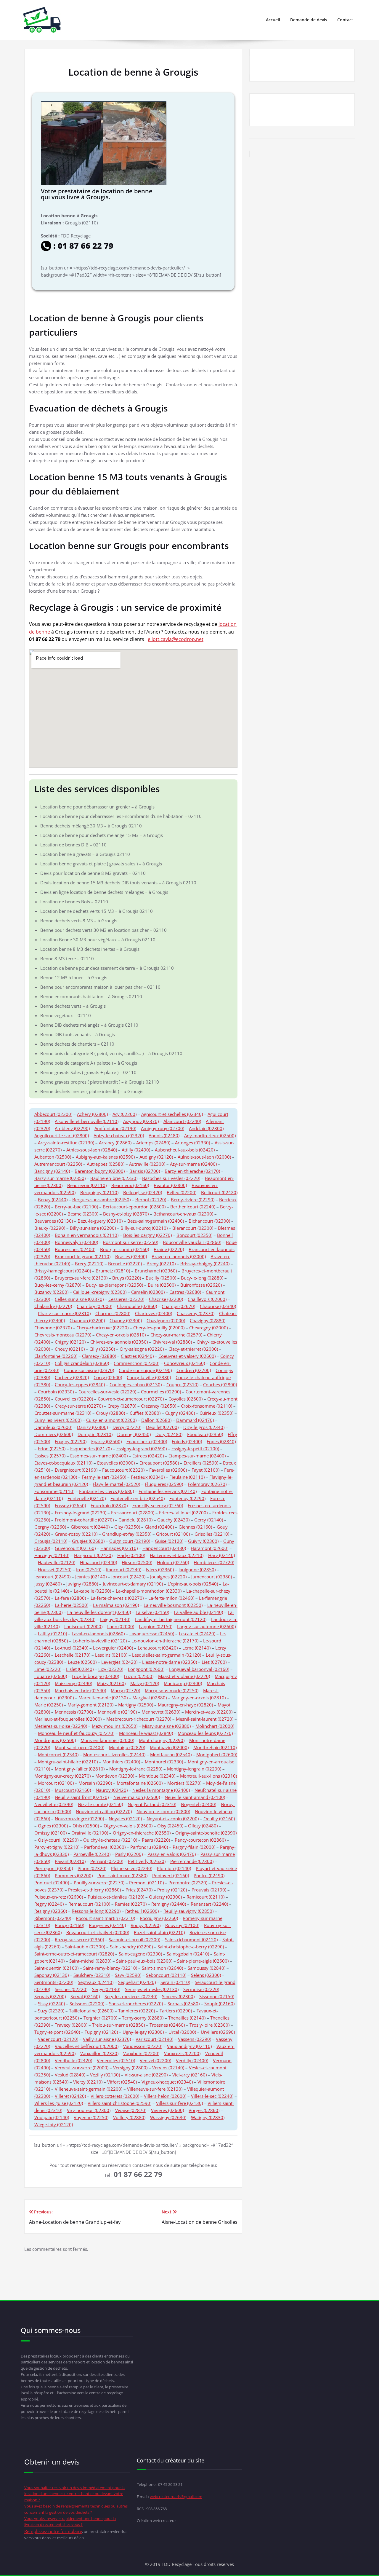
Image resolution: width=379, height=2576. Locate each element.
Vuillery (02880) (129, 2117)
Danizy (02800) (92, 1427)
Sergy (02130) (106, 1989)
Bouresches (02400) (75, 1249)
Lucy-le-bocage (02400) (95, 1676)
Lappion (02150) (156, 1626)
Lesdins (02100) (111, 1655)
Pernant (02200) (107, 1861)
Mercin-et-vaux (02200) (209, 1712)
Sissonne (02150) (217, 1996)
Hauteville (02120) (57, 1562)
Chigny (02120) (70, 1342)
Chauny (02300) (126, 1320)
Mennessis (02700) (74, 1712)
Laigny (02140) (115, 1619)
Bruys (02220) (127, 1278)
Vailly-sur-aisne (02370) (107, 2039)
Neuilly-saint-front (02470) (82, 1797)
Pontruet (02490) (52, 1883)
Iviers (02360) (160, 1569)
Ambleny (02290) (72, 1128)
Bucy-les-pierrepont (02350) (114, 1285)
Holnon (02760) (173, 1562)
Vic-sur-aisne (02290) (146, 2075)
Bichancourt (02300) (209, 1221)
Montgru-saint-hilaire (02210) (68, 1762)
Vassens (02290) (195, 2039)
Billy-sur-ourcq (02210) (144, 1228)
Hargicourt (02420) (93, 1555)
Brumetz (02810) (113, 1271)
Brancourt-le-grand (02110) (83, 1256)
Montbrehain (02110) (215, 1747)
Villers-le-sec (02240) (212, 2096)
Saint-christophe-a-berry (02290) (191, 1947)
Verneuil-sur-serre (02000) (82, 2068)
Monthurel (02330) (164, 1762)
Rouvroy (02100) (182, 1925)
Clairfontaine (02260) (56, 1356)
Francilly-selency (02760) (158, 1505)
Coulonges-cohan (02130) (136, 1384)
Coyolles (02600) (186, 1399)
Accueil (273, 20)
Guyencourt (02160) (75, 1548)
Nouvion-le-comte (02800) (163, 1811)
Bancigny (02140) (52, 1171)
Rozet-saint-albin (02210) (159, 1932)
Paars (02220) (156, 1840)
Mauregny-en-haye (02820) (185, 1705)
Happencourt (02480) (164, 1548)
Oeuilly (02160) (219, 1819)
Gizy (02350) (127, 1527)
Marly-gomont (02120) (90, 1705)
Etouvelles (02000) (116, 1463)
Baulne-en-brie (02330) (114, 1178)
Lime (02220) (48, 1669)
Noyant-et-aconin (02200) (173, 1819)
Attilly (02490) (136, 1150)
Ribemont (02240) (53, 1918)
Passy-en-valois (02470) (172, 1854)
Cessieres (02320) (126, 1299)
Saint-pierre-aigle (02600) (203, 1961)
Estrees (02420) (148, 1456)
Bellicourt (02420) (219, 1192)
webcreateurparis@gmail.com (176, 2497)
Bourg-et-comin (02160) (125, 1249)
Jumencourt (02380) (212, 1577)
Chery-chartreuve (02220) (102, 1328)
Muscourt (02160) (73, 1790)
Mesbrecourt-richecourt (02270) (139, 1719)
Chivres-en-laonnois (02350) (119, 1342)
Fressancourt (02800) (133, 1513)
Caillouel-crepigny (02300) (100, 1292)
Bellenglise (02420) (143, 1192)
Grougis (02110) (51, 1541)
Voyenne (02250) (91, 2117)
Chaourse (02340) (218, 1306)
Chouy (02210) (70, 1349)
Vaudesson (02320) (143, 2046)
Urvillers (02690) (218, 2032)
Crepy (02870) (122, 1406)
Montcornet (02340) (58, 1754)
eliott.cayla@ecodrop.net (176, 639)
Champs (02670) (178, 1306)
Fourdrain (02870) (109, 1505)
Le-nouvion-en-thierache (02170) (165, 1641)
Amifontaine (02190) (115, 1128)
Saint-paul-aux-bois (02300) (144, 1961)
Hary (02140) (221, 1555)
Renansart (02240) (209, 1904)
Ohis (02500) (86, 1826)
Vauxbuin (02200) (141, 2053)
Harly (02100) (131, 1555)
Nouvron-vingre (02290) (79, 1819)
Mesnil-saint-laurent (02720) (205, 1719)
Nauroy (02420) (112, 1790)
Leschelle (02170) (73, 1655)
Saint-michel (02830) (90, 1961)
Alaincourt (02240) (182, 1121)
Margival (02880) (150, 1698)
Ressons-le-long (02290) (96, 1911)
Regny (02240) (49, 1904)
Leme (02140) (196, 1648)
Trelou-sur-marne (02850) (118, 2025)
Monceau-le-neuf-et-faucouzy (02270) (76, 1733)
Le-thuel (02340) (72, 1648)
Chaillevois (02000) (207, 1299)
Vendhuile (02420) (73, 2060)
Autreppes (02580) (106, 1164)
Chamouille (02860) (137, 1306)
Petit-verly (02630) (147, 1861)
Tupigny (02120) (101, 2032)
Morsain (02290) (95, 1783)
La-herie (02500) (72, 1605)
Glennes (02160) (195, 1527)
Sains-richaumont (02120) (191, 1939)
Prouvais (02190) (209, 1890)
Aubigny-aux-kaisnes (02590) (105, 1157)
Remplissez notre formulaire (53, 2531)
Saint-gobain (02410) (188, 1954)
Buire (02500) (162, 1285)
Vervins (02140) (168, 2068)
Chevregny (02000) (208, 1328)
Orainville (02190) (90, 1833)
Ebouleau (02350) (205, 1434)
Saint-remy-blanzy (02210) (110, 1968)
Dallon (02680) (156, 1420)
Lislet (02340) (80, 1669)
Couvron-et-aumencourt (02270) (131, 1399)
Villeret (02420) (70, 2096)
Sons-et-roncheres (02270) (136, 2004)
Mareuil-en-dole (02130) (103, 1698)
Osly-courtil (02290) (58, 1840)
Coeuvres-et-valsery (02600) (187, 1356)
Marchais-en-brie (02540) (80, 1690)
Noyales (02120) (125, 1819)
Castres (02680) (185, 1292)
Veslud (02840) (70, 2075)
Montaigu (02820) (127, 1747)
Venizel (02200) (155, 2060)
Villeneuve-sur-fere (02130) (155, 2089)
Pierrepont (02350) (54, 1868)
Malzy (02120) (145, 1683)
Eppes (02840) (221, 1441)
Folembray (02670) (207, 1484)
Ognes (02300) (53, 1826)
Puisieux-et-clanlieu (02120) (116, 1897)
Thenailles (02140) (187, 2018)
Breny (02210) (161, 1264)
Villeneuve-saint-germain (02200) (89, 2089)
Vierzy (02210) (88, 2082)
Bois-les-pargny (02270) (147, 1235)
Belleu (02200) (182, 1192)
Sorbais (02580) (184, 2004)
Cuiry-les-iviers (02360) (58, 1420)
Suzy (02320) (51, 2011)
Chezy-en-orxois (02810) (121, 1335)
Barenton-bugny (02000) (100, 1171)
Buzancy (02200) (51, 1292)
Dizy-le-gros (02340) (204, 1427)
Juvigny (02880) (82, 1584)
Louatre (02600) (51, 1676)
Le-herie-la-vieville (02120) (100, 1641)
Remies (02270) (131, 1904)
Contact (345, 20)
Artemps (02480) (153, 1143)
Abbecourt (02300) (53, 1114)
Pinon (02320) (92, 1868)
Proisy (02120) (172, 1890)
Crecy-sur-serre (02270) (79, 1406)
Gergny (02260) (50, 1527)
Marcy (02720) (125, 1690)
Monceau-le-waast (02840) (146, 1733)
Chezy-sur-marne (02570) (176, 1335)
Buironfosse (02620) (201, 1285)
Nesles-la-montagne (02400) (161, 1790)
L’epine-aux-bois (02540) (193, 1584)
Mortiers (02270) (184, 1783)
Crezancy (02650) (159, 1406)
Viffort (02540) (122, 2082)
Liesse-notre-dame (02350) (170, 1662)
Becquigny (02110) (99, 1192)
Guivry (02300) (203, 1541)
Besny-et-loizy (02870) (126, 1214)
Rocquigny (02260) (159, 1918)
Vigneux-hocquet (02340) (167, 2082)
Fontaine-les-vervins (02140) (168, 1491)
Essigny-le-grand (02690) (142, 1449)
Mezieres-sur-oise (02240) (61, 1726)
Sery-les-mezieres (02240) (131, 1996)
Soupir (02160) (219, 2004)
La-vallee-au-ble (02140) (198, 1612)
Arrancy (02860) (115, 1143)
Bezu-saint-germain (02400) (156, 1221)
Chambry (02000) (94, 1306)
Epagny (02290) (71, 1441)
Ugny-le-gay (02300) (143, 2032)
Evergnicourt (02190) (76, 1470)
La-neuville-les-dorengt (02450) (99, 1612)
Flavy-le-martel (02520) (116, 1484)
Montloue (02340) (157, 1776)
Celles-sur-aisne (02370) (79, 1299)
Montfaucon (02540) (171, 1754)
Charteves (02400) (154, 1313)
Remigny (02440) (169, 1904)
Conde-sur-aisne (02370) (89, 1370)
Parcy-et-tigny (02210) (57, 1847)
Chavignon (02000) (166, 1320)
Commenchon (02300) (136, 1363)
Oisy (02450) (170, 1826)
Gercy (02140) (209, 1520)
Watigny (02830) (208, 2117)
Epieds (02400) (187, 1441)
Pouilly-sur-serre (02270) (99, 1883)
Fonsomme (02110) (54, 1491)
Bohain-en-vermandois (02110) (87, 1235)
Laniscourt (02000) (83, 1626)
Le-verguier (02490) (113, 1648)
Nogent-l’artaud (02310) (152, 1804)
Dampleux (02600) (53, 1427)
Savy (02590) (128, 1975)
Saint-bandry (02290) (131, 1947)
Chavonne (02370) (53, 1328)
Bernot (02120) (151, 1200)
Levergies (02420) (119, 1662)
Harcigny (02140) (52, 1555)
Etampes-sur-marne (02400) (197, 1456)
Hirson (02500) (137, 1562)
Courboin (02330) (56, 1392)
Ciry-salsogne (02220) (142, 1349)
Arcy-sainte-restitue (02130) (66, 1143)
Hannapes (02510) (119, 1548)
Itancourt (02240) (124, 1569)
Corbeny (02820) (72, 1377)
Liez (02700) (214, 1662)
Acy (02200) (125, 1114)
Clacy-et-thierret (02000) (193, 1349)
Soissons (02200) (87, 2004)
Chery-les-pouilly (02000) (159, 1328)
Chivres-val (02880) (172, 1342)
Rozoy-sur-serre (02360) (79, 1939)
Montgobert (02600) (217, 1754)
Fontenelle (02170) (87, 1498)
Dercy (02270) (127, 1427)
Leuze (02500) (82, 1662)
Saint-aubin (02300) (85, 1947)
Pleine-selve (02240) (132, 1868)
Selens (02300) (206, 1975)
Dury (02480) (169, 1434)
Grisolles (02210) (212, 1534)
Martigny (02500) (136, 1705)
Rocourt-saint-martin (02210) (105, 1918)
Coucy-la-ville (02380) (149, 1377)
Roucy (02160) (69, 1925)
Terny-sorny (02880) (143, 2018)
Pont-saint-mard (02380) (122, 1875)
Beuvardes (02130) (54, 1221)
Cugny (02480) (180, 1413)
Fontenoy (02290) (187, 1498)
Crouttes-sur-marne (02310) (63, 1413)
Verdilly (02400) (192, 2060)
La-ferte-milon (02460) (171, 1598)
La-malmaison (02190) (116, 1605)
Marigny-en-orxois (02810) (199, 1698)
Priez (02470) (139, 1890)
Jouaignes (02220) (168, 1577)
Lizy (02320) (111, 1669)
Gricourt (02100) (173, 1534)
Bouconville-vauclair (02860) (192, 1242)
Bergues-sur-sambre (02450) (101, 1200)
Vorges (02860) (204, 2110)
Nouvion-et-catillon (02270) (104, 1811)
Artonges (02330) (192, 1143)
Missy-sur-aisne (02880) (166, 1726)
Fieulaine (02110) (187, 1477)
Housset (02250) (55, 1569)
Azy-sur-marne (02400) (193, 1164)
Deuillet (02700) (162, 1427)
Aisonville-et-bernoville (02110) (87, 1121)
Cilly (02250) (102, 1349)
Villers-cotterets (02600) (115, 2096)
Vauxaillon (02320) (99, 2053)
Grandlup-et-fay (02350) (127, 1534)
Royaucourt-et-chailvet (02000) (98, 1932)
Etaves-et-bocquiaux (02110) (63, 1463)
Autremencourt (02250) (58, 1164)
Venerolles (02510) (116, 2060)
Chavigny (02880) (208, 1320)
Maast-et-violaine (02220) (184, 1676)
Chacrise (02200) (166, 1299)
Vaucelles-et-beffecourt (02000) (87, 2046)
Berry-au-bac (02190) (76, 1207)
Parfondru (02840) (149, 1847)
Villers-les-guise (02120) (59, 2103)
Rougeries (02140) (107, 1925)
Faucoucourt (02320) (123, 1470)
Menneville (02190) (117, 1712)
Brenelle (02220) (125, 1264)
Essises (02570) (50, 1456)
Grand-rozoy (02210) (76, 1534)
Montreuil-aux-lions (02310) (208, 1776)
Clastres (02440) (137, 1356)
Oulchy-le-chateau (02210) (110, 1840)
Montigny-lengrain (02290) (194, 1769)
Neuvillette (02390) (54, 1804)
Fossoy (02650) (70, 1505)
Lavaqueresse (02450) (152, 1634)
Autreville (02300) (147, 1164)
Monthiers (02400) (121, 1762)
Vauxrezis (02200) (182, 2053)
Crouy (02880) (110, 1413)
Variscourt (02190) (154, 2039)
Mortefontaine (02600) (140, 1783)
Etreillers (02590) (201, 1463)
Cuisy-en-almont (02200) (111, 1420)
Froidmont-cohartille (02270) (84, 1520)
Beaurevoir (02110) (87, 1185)
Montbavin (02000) (169, 1747)
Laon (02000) (121, 1626)
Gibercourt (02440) (90, 1527)
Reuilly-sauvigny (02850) (188, 1911)
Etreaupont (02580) (159, 1463)
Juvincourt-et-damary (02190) (133, 1584)
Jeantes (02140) (91, 1577)
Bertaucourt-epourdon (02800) (134, 1207)
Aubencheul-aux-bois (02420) (185, 1150)
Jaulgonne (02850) (197, 1569)
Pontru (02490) (209, 1875)
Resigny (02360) (51, 1911)
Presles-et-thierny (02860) (94, 1890)
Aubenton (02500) (53, 1157)
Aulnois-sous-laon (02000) (204, 1157)
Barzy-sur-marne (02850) (60, 1178)
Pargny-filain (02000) (194, 1847)
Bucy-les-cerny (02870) (58, 1285)
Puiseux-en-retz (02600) (59, 1897)
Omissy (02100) (50, 1833)
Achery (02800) (92, 1114)
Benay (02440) (53, 1200)
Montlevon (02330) (115, 1776)
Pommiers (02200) (74, 1875)
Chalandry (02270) (53, 1306)
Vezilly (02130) (105, 2075)
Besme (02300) (83, 1214)
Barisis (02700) (145, 1171)
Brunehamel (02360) (156, 1271)
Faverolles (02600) (168, 1470)
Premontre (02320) (188, 1883)
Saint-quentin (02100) (56, 1968)
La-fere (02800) (70, 1598)
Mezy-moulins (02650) (115, 1726)
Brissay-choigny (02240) (205, 1264)
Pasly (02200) (129, 1854)
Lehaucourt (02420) (158, 1648)
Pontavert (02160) (171, 1875)
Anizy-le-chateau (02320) (119, 1135)
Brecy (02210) (89, 1264)
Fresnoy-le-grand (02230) (81, 1513)
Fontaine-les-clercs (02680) (106, 1491)
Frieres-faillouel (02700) (183, 1513)
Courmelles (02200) (161, 1392)
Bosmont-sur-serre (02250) (130, 1242)
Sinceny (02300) (178, 1996)
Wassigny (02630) (168, 2117)
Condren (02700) (194, 1370)
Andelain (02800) (206, 1128)
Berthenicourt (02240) (193, 1207)
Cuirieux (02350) (216, 1413)
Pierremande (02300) (192, 1861)
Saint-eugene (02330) (140, 1954)
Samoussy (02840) (207, 1968)
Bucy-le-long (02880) (202, 1278)
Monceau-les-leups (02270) (205, 1733)
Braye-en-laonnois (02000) (179, 1256)
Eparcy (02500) (106, 1441)
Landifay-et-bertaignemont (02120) (171, 1619)
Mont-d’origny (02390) (162, 1740)
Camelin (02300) (148, 1292)
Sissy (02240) (51, 2004)
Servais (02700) (50, 1996)
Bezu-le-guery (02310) (100, 1221)
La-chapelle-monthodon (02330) (149, 1591)
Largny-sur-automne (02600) (206, 1626)
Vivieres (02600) (167, 2110)
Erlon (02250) (52, 1449)
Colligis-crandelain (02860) (82, 1363)
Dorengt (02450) (134, 1434)
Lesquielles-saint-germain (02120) (167, 1655)
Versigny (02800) (130, 2068)
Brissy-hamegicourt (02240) (63, 1271)
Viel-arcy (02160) (189, 2075)
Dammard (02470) (195, 1420)
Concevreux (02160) (184, 1363)
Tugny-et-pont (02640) (57, 2032)
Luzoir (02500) (139, 1676)
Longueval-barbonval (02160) (199, 1669)
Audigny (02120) (156, 1157)
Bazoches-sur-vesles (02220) (171, 1178)
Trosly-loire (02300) (209, 2025)
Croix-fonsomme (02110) (207, 1406)
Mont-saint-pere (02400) (80, 1747)
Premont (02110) (146, 1883)
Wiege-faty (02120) (54, 2124)
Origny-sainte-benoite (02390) (206, 1833)
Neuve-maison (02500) (137, 1797)
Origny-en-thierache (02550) (142, 1833)
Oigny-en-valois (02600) (128, 1826)
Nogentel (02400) (199, 1804)
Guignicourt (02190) (130, 1541)
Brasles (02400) (131, 1256)
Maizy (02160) (111, 1683)
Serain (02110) (175, 1982)
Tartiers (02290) (176, 2011)
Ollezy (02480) (203, 1826)
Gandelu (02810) (135, 1520)
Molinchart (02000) (215, 1726)
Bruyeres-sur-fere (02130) (81, 1278)
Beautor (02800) (170, 1185)
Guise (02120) (169, 1541)
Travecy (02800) (71, 2025)
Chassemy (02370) (196, 1313)
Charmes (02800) (113, 1313)
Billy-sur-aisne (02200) (93, 1228)
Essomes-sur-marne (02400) (99, 1456)
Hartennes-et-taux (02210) (177, 1555)
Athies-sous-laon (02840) (92, 1150)
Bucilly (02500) (161, 1278)
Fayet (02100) (205, 1470)
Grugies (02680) (88, 1541)
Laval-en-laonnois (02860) (98, 1634)
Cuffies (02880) (145, 1413)
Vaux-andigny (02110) (189, 2046)
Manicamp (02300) (183, 1683)
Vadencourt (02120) (58, 2039)
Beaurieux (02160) (130, 1185)
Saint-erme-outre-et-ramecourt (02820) (74, 1954)
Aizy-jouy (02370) (141, 1121)
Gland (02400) (159, 1527)
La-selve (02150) (152, 1612)
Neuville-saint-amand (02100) (195, 1797)
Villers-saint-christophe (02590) (119, 2103)
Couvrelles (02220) (74, 1399)
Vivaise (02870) (131, 2110)
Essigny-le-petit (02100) (195, 1449)
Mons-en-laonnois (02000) (107, 1740)
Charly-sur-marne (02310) (64, 1313)
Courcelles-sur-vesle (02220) (107, 1392)
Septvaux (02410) (96, 1982)
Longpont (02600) (146, 1669)
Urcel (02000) (182, 2032)
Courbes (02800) (220, 1384)
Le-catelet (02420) (197, 1634)
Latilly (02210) (52, 1634)
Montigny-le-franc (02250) (136, 1769)
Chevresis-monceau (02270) (63, 1335)
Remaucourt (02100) (89, 1904)
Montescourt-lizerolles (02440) (114, 1754)
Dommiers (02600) (54, 1434)
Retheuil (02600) (142, 1911)
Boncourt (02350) (194, 1235)
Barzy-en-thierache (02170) (192, 1171)
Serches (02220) (71, 1989)
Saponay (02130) (52, 1975)
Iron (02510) (89, 1569)
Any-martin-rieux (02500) (210, 1135)
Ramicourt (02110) (205, 1897)
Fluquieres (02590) (164, 1484)
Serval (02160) (85, 1996)
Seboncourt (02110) (166, 1975)
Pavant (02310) (70, 1861)
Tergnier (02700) (100, 2018)
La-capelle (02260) (92, 1591)
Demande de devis (309, 20)
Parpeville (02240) (92, 1854)
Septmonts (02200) (54, 1982)
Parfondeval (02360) (105, 1847)
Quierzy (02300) (165, 1897)
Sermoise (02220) (201, 1989)
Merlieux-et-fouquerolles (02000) (68, 1719)
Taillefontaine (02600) (91, 2011)
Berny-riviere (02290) (193, 1200)
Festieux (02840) (148, 1477)
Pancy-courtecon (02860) (200, 1840)
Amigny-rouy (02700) (163, 1128)
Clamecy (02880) (99, 1356)
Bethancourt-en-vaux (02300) (183, 1214)
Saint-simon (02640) (162, 1968)
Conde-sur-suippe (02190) (145, 1370)
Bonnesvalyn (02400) (76, 1242)
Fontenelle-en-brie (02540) (138, 1498)
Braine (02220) (169, 1249)
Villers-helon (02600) (165, 2096)
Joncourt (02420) (128, 1577)
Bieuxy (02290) (50, 1228)
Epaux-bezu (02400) (147, 1441)
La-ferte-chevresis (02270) (117, 1598)
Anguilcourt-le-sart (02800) (62, 1135)
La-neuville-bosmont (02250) (173, 1605)
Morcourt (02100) (56, 1783)
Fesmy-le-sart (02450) (104, 1477)
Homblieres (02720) (214, 1562)
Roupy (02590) (146, 1925)
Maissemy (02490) (73, 1683)
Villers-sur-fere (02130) (179, 2103)
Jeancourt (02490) (52, 1577)
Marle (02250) (49, 1705)
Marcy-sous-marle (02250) (172, 1690)
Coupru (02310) (182, 1384)
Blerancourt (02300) (193, 1228)
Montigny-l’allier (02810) (80, 1769)
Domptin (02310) (95, 1434)
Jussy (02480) (48, 1584)
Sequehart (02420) (137, 1982)
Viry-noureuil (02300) (89, 2110)
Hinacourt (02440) (98, 1562)
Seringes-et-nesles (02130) (152, 1989)
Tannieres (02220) (136, 2011)
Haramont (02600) (209, 1548)
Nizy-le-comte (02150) (100, 1804)
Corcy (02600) (108, 1377)
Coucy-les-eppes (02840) (80, 1384)
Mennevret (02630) (161, 1712)
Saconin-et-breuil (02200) (134, 1939)
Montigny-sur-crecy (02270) (62, 1776)
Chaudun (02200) (87, 1320)
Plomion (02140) (174, 1868)
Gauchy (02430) (173, 1520)
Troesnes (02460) (167, 2025)
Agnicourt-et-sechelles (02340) (172, 1114)
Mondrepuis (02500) (55, 1740)
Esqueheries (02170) (91, 1449)
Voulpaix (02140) (52, 2117)
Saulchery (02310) (92, 1975)
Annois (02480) (164, 1135)
